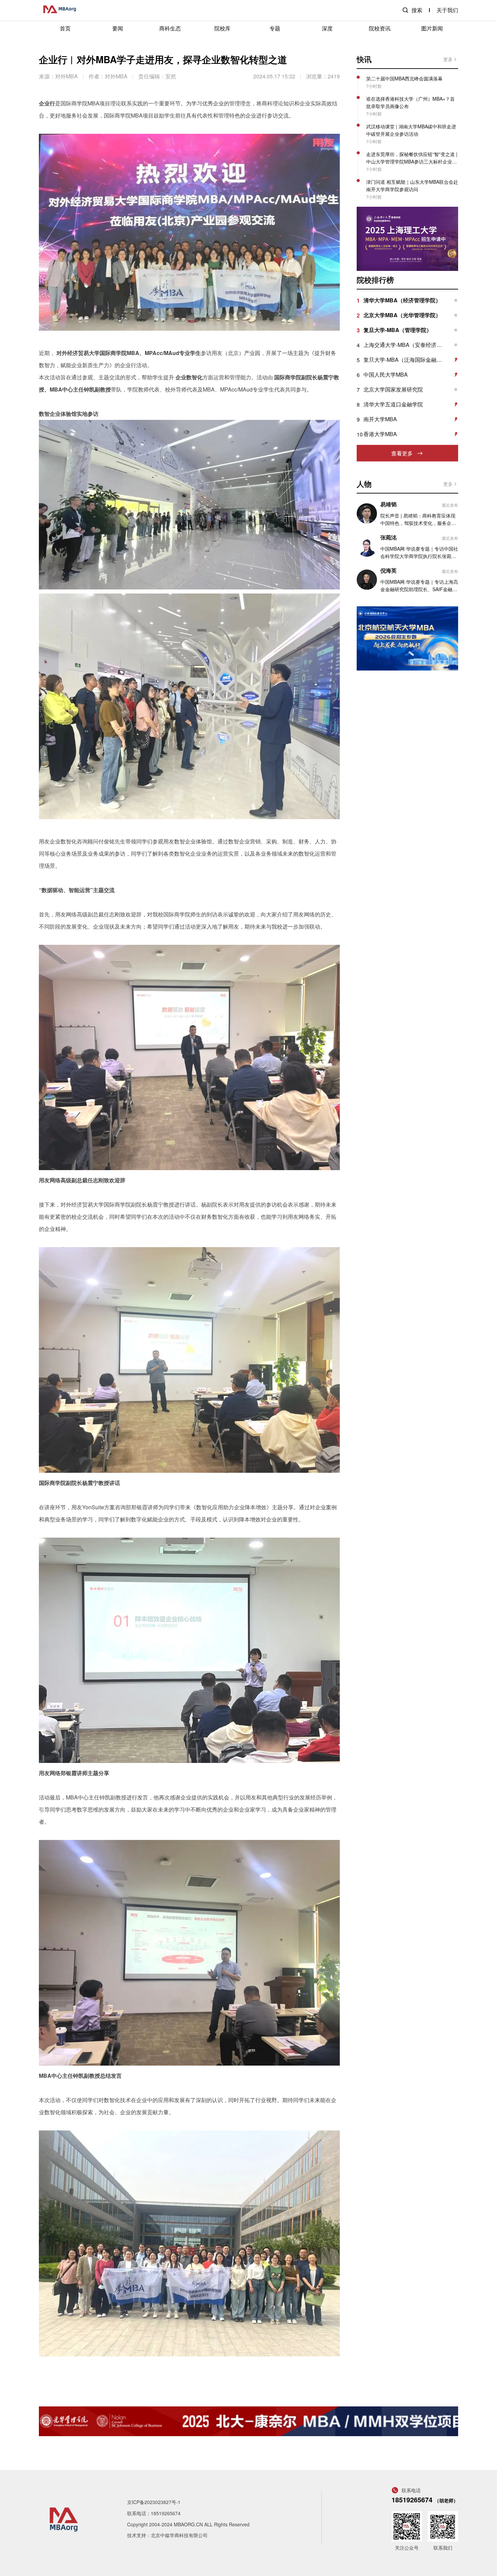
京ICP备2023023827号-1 (154, 2502)
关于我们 (447, 10)
